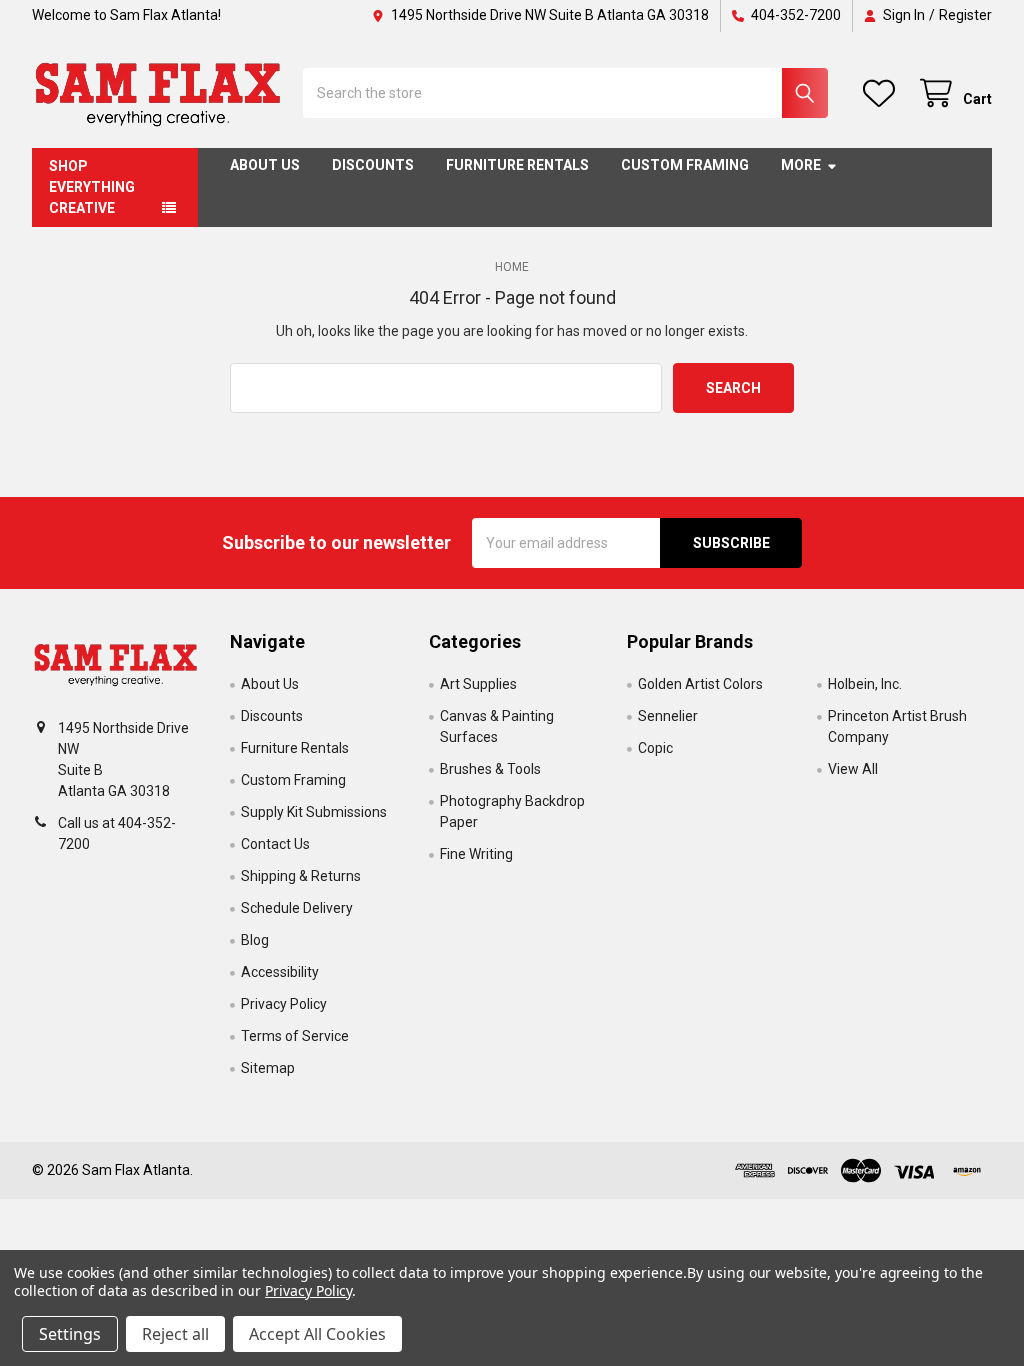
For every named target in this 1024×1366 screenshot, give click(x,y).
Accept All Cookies (317, 1334)
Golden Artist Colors (700, 684)
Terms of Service (295, 1036)
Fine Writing (476, 854)
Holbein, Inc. (865, 684)
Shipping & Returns (301, 876)
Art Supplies (478, 684)
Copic (655, 748)
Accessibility (280, 972)
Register (965, 15)
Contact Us (275, 844)
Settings (70, 1334)
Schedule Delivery (297, 908)
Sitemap (268, 1068)
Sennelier (668, 716)
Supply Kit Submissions (314, 812)
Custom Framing (685, 165)
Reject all (175, 1334)
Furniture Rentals (517, 165)
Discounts (373, 165)
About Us (265, 165)
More (801, 165)
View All (853, 769)
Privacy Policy (284, 1004)
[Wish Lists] (883, 93)
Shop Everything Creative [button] (92, 187)
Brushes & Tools (490, 769)
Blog (255, 940)
